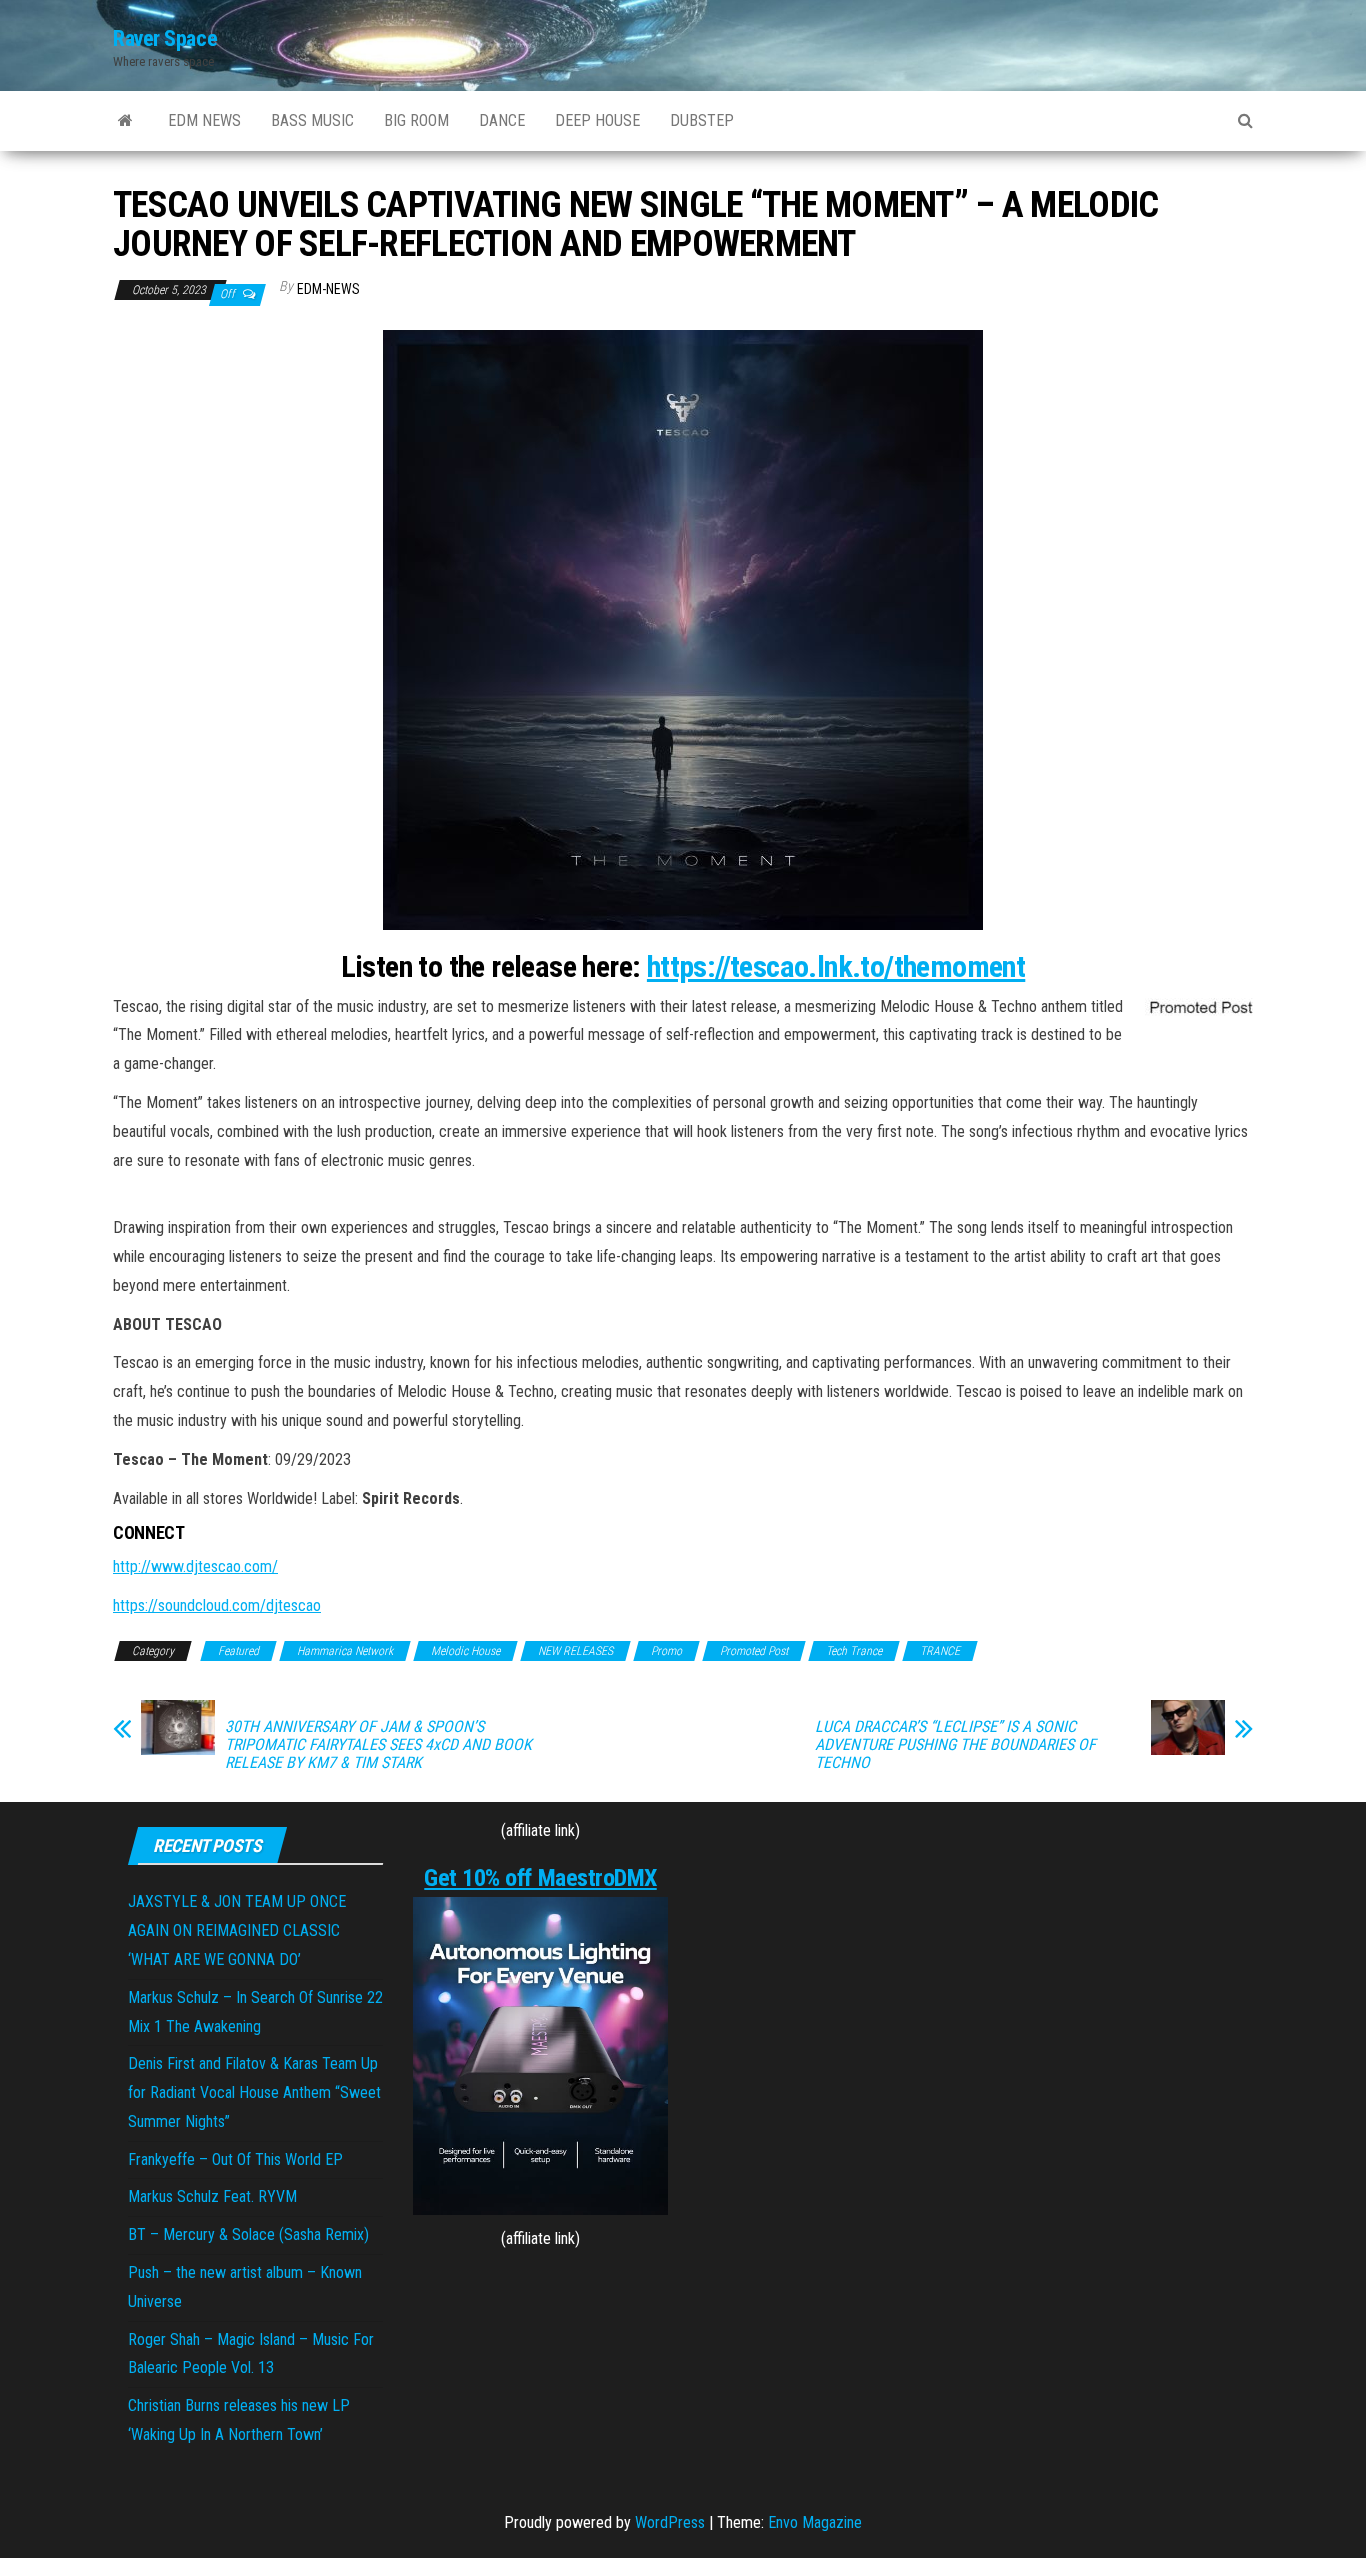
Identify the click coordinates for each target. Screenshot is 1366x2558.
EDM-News (328, 289)
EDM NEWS (204, 120)
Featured (238, 1651)
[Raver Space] (125, 121)
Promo (666, 1651)
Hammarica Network (345, 1651)
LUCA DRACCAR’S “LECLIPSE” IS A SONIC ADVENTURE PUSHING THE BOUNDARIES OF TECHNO (955, 1745)
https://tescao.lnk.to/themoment (836, 966)
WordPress (670, 2522)
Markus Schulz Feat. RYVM (212, 2196)
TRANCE (940, 1651)
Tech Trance (854, 1651)
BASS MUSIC (312, 120)
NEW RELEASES (575, 1651)
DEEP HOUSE (597, 120)
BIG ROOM (416, 120)
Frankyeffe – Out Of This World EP (235, 2159)
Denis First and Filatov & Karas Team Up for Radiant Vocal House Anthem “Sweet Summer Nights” (254, 2092)
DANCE (502, 120)
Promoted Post (754, 1651)
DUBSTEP (702, 120)
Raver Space (165, 38)
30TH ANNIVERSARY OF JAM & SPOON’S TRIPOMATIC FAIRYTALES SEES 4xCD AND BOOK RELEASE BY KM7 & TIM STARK (378, 1745)
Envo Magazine (815, 2522)
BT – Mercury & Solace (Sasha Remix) (248, 2234)
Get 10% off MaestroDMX (540, 1878)
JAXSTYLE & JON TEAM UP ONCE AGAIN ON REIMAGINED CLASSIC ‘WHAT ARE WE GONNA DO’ (237, 1930)
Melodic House (465, 1651)
